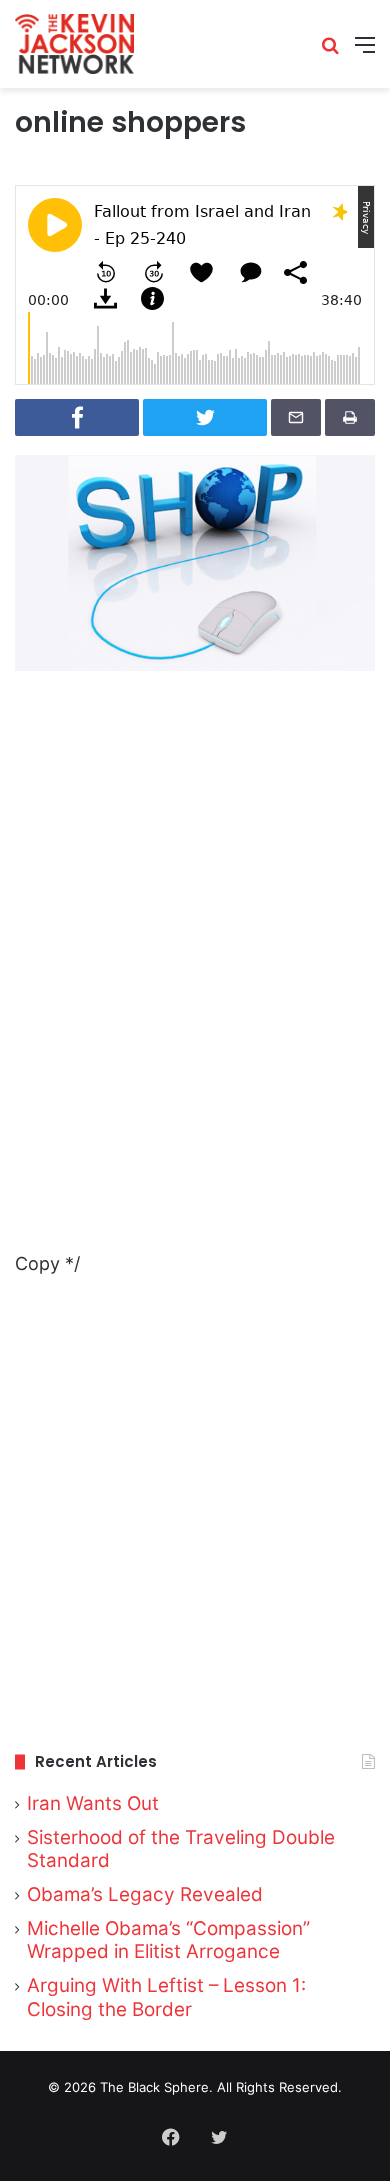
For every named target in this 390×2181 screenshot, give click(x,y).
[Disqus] (195, 997)
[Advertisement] (195, 1518)
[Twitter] (219, 2137)
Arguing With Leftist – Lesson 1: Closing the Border (166, 1997)
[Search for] (330, 51)
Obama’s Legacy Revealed (145, 1894)
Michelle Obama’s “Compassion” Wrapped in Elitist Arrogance (168, 1940)
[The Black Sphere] (74, 44)
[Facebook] (171, 2137)
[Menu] (365, 51)
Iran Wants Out (93, 1803)
